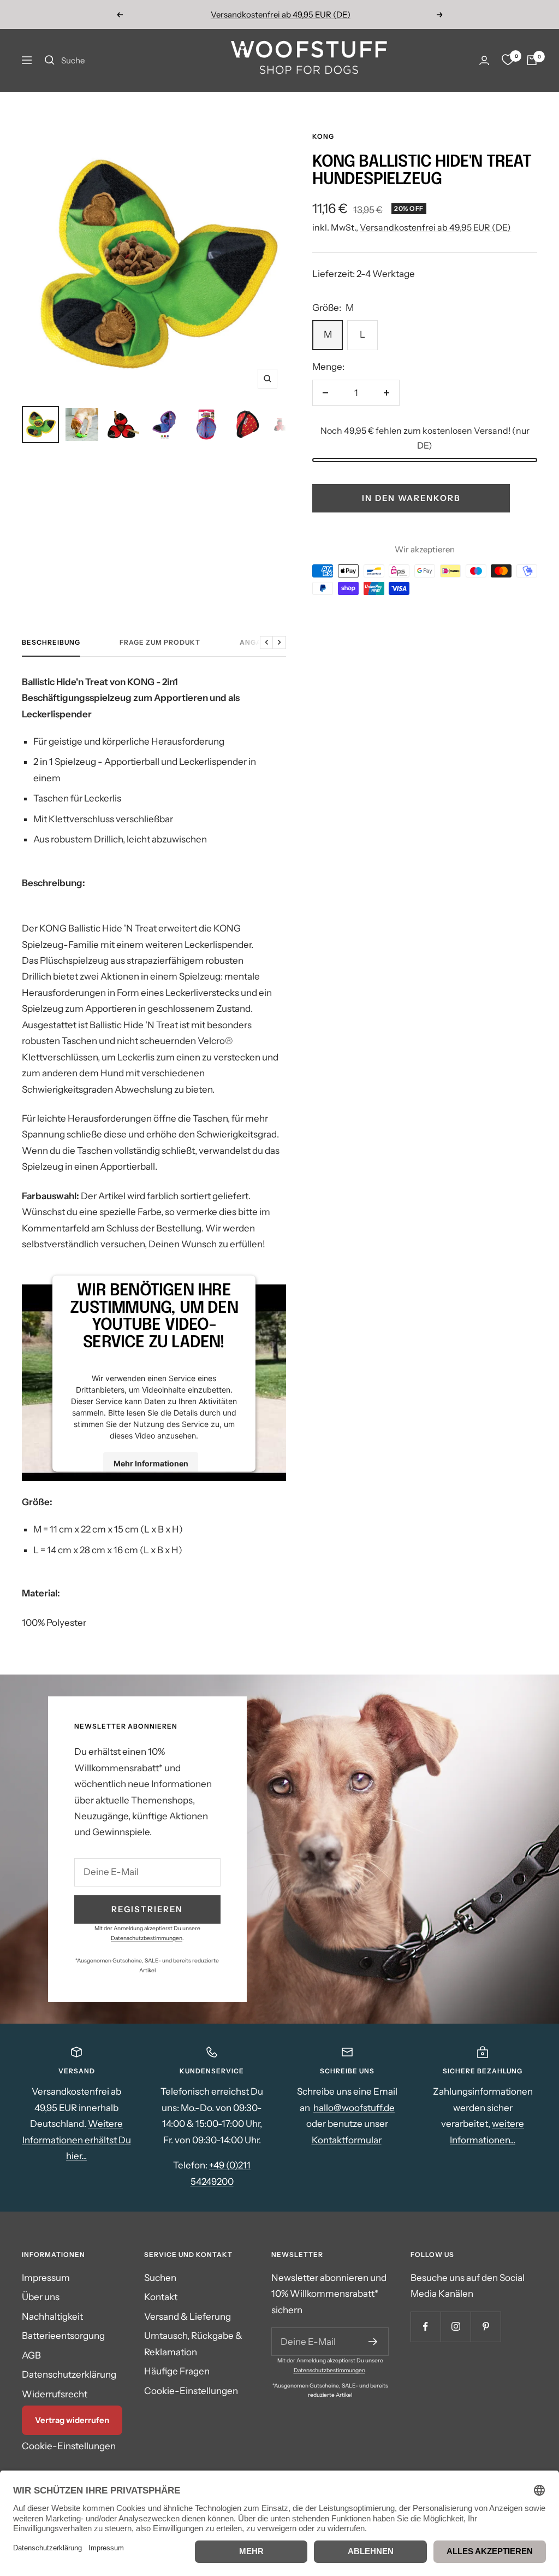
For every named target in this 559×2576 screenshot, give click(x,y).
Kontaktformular (347, 2140)
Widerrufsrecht (55, 2394)
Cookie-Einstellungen (69, 2446)
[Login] (484, 60)
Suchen (160, 2278)
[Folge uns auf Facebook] (426, 2327)
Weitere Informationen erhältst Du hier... (77, 2140)
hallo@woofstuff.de (354, 2108)
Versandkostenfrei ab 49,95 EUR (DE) (281, 14)
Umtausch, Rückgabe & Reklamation (193, 2344)
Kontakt (161, 2297)
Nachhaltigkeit (52, 2316)
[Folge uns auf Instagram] (456, 2327)
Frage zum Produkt (160, 642)
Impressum (46, 2278)
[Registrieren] (373, 2342)
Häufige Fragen (177, 2371)
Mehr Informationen (151, 1463)
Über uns (41, 2297)
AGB (31, 2355)
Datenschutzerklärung (69, 2374)
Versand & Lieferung (188, 2316)
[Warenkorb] (532, 60)
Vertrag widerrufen (72, 2420)
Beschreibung (51, 642)
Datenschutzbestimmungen (147, 1938)
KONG (323, 136)
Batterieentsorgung (63, 2336)
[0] (508, 60)
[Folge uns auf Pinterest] (486, 2327)
